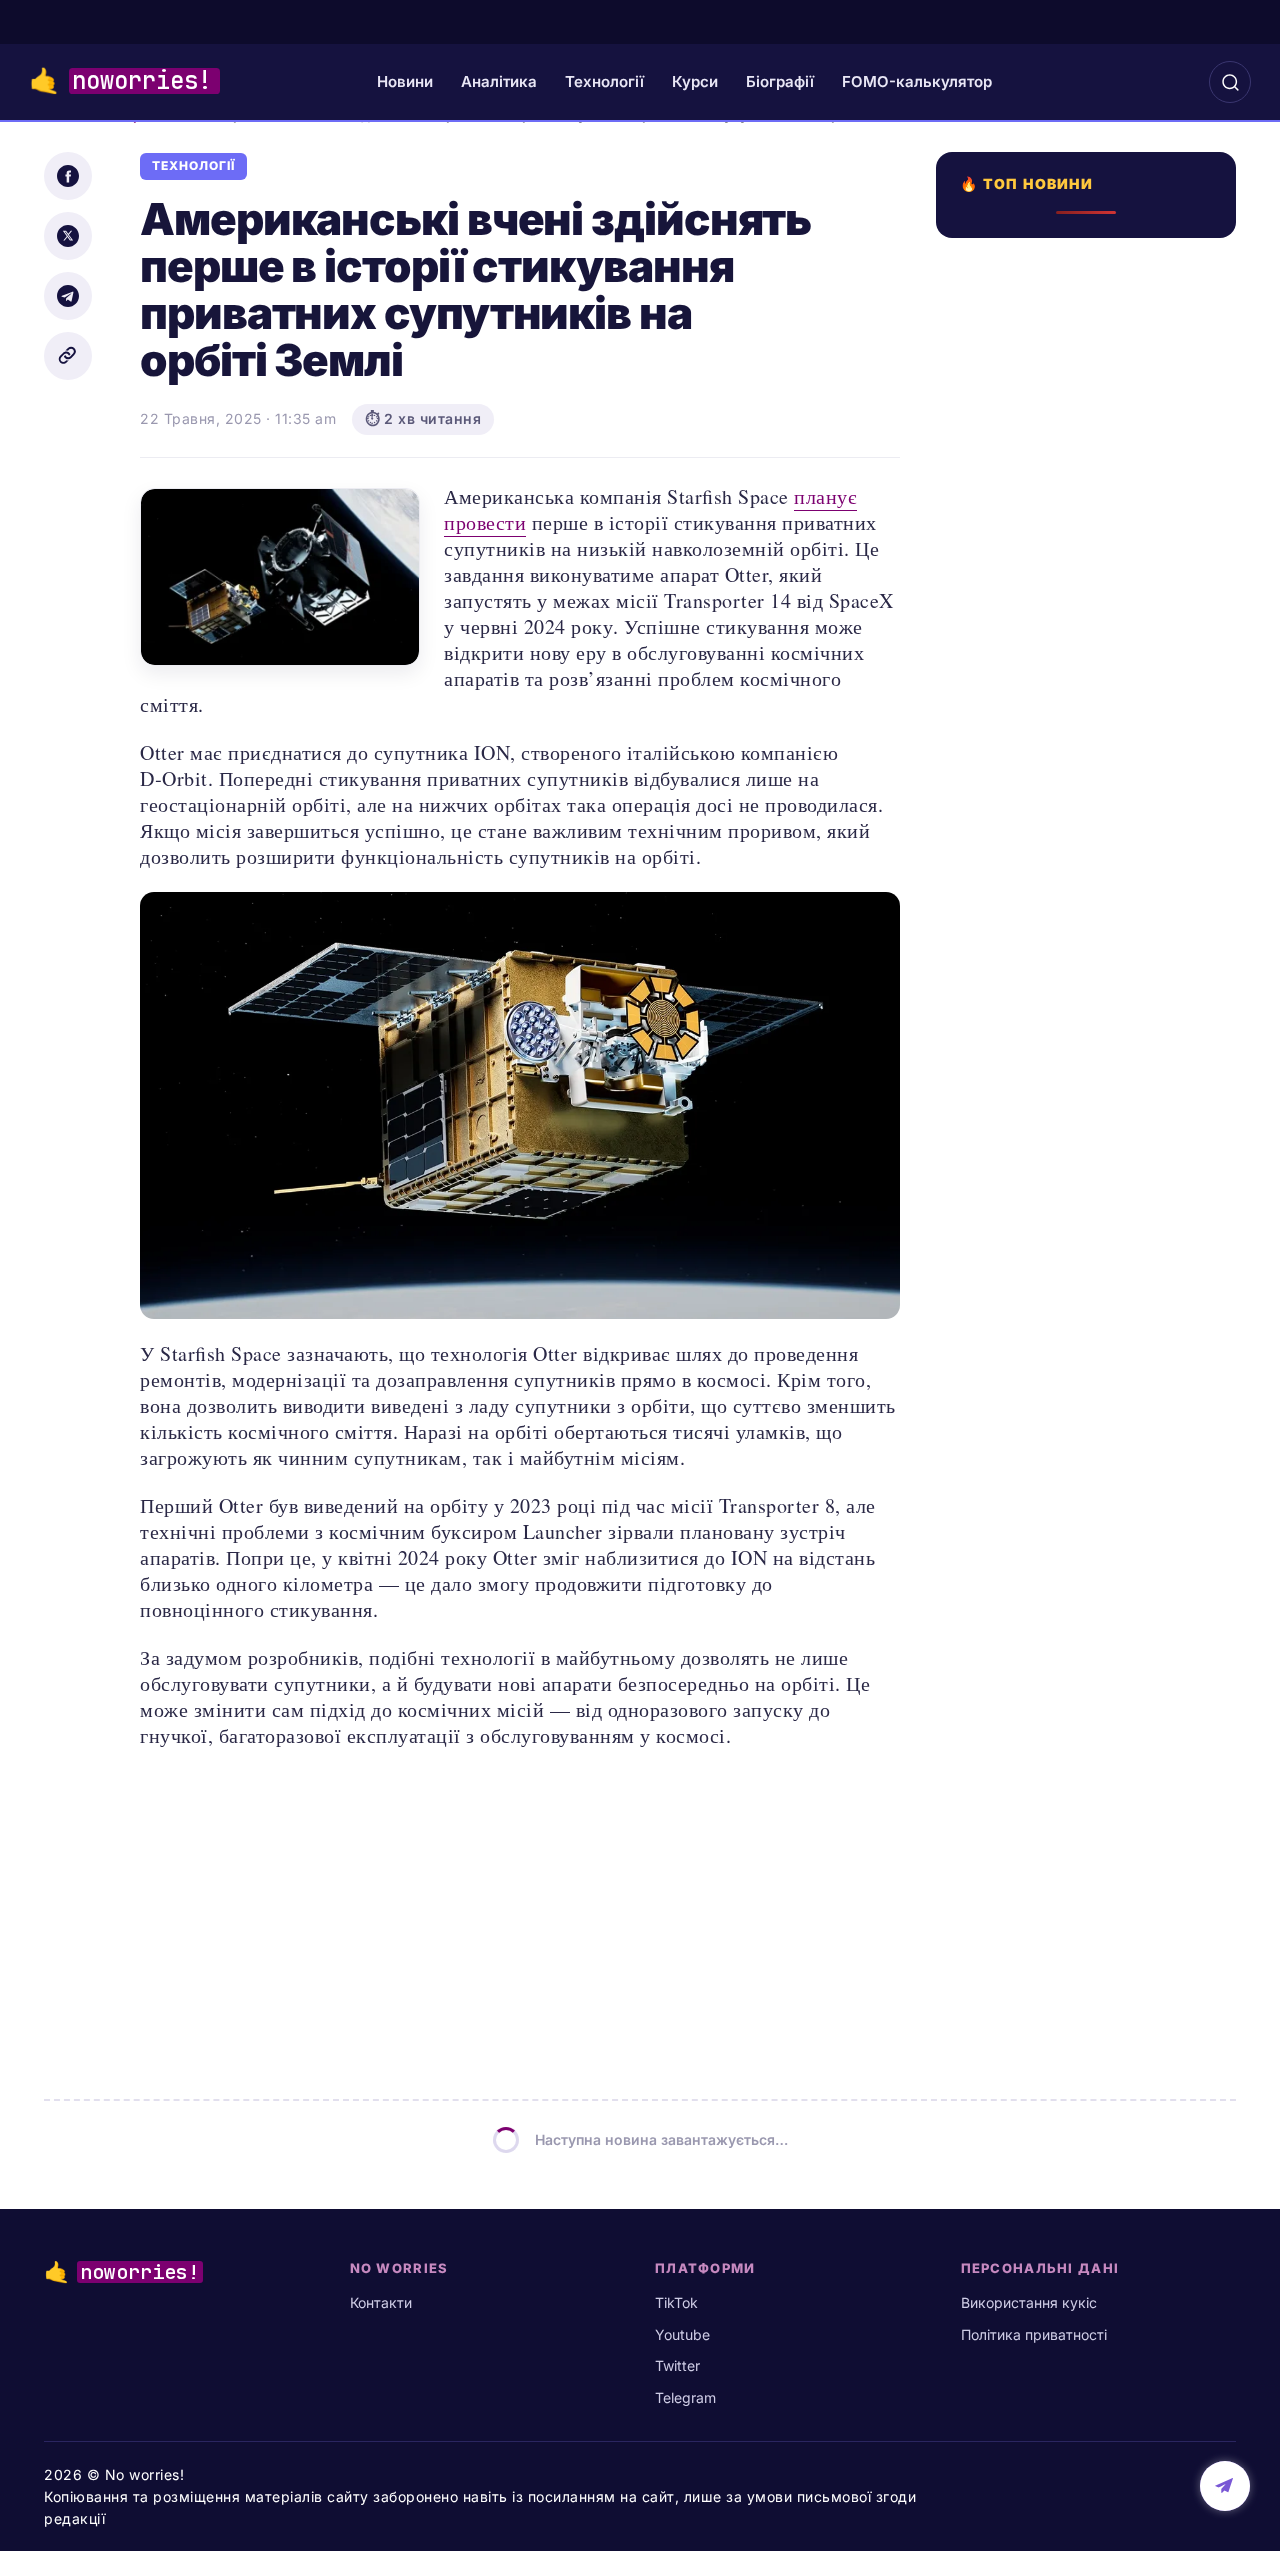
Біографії (780, 81)
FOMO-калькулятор (917, 81)
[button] (1230, 82)
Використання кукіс (1029, 2302)
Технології (604, 81)
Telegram (685, 2397)
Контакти (381, 2302)
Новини (405, 81)
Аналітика (499, 81)
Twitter (677, 2365)
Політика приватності (1034, 2334)
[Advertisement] (1092, 1014)
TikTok (676, 2302)
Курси (695, 81)
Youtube (682, 2334)
